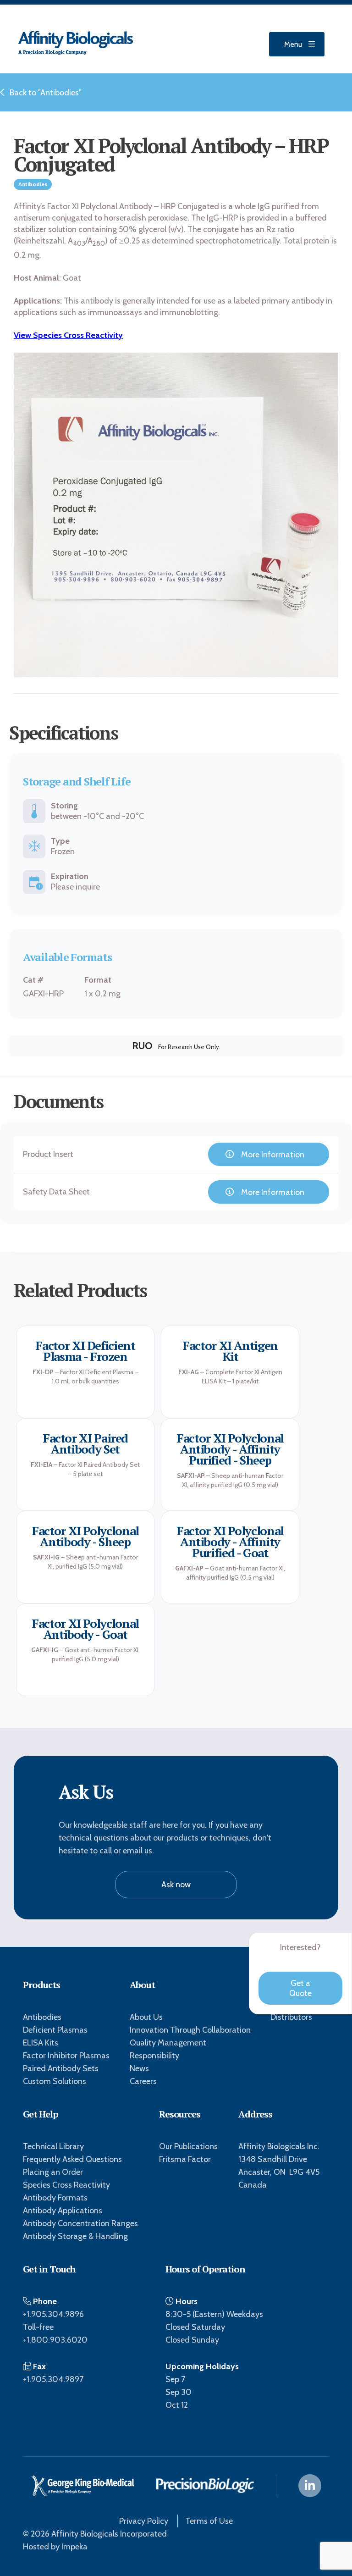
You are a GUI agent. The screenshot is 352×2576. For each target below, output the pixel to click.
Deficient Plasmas (55, 2030)
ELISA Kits (41, 2043)
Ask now (176, 1885)
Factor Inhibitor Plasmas (66, 2056)
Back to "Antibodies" (46, 93)
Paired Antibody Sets (61, 2068)
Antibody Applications (63, 2211)
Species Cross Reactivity (66, 2185)
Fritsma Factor (185, 2159)
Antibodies (42, 2017)
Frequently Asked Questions (72, 2159)
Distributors (291, 2017)
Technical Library (53, 2146)
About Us (146, 2017)
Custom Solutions (55, 2081)
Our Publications (188, 2146)
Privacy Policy (144, 2521)
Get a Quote (300, 1988)
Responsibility (154, 2056)
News (139, 2068)
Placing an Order (53, 2172)
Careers (143, 2081)
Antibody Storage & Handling (75, 2236)
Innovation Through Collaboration (190, 2030)
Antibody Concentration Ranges (80, 2223)
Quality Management (168, 2043)
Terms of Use (209, 2521)
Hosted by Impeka (55, 2547)
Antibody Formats (55, 2198)
